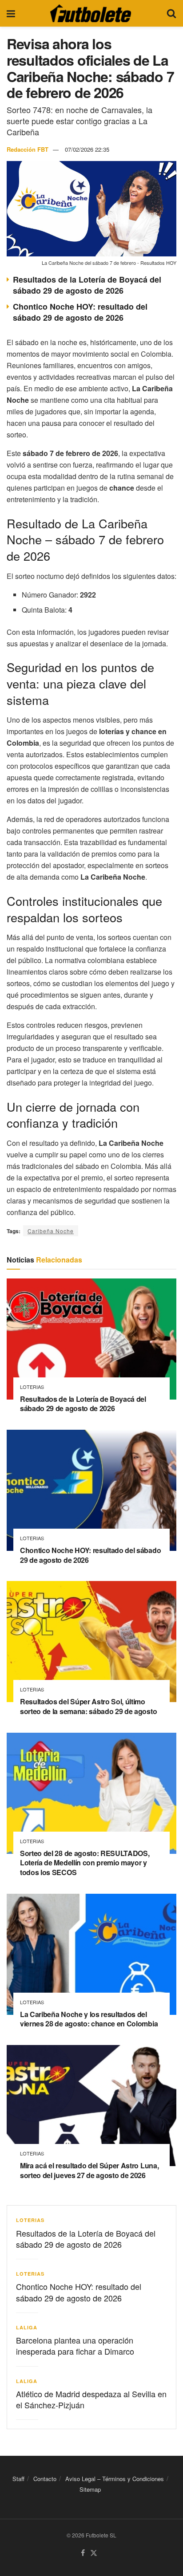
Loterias (32, 1387)
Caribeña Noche (51, 1231)
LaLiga (27, 2327)
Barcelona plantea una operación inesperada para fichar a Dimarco (75, 2346)
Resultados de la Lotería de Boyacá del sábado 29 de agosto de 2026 (87, 285)
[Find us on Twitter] (94, 2553)
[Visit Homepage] (91, 13)
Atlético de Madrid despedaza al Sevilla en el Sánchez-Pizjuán (91, 2399)
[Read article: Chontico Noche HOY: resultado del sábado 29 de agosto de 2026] (91, 1490)
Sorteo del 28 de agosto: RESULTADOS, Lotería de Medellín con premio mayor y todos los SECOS (85, 1863)
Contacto (45, 2479)
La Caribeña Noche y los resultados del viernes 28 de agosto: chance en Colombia (89, 2019)
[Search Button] (171, 13)
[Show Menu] (11, 13)
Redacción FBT (28, 149)
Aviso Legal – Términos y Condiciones (115, 2479)
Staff (18, 2479)
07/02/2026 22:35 (87, 149)
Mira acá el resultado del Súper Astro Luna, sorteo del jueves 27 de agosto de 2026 (89, 2170)
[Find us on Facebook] (83, 2553)
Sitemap (90, 2489)
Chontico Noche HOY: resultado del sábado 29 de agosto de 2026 (80, 312)
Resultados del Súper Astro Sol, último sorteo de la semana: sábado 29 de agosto (88, 1706)
